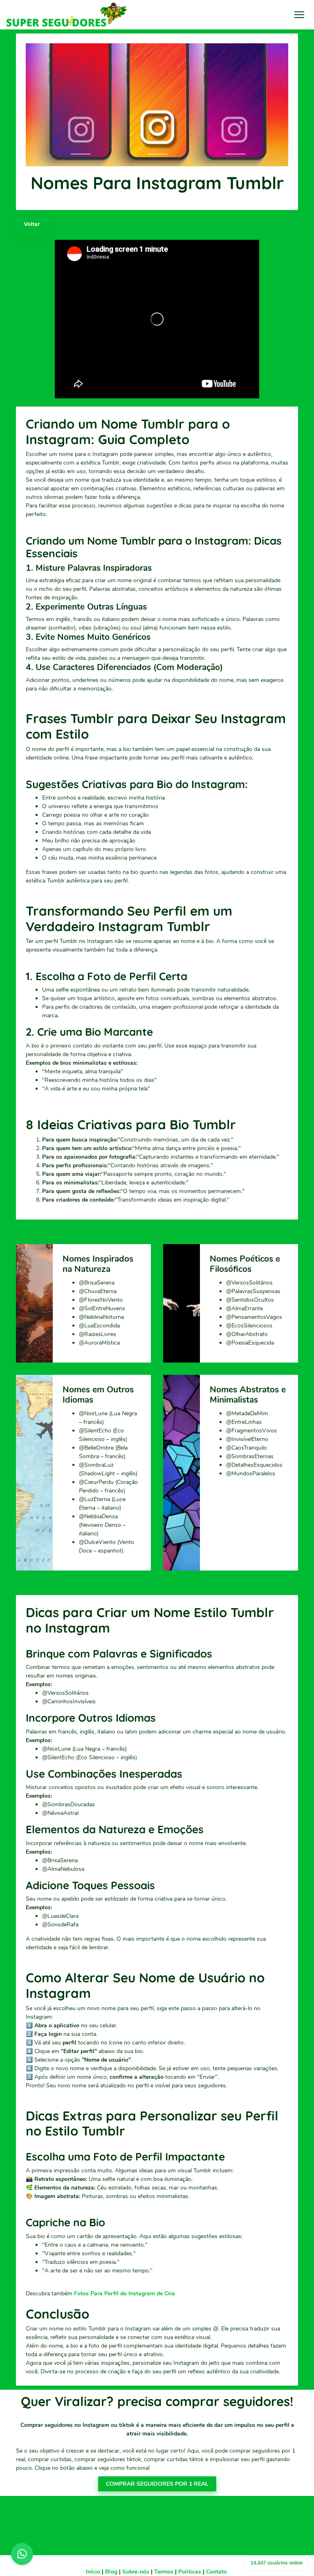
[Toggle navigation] (299, 15)
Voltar (32, 224)
